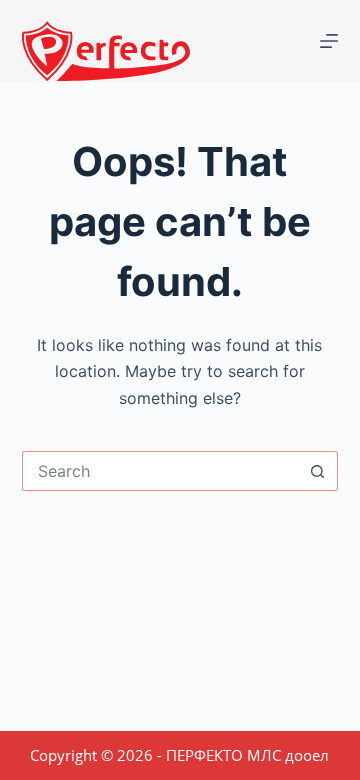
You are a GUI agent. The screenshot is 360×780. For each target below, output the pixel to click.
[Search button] (318, 471)
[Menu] (329, 41)
